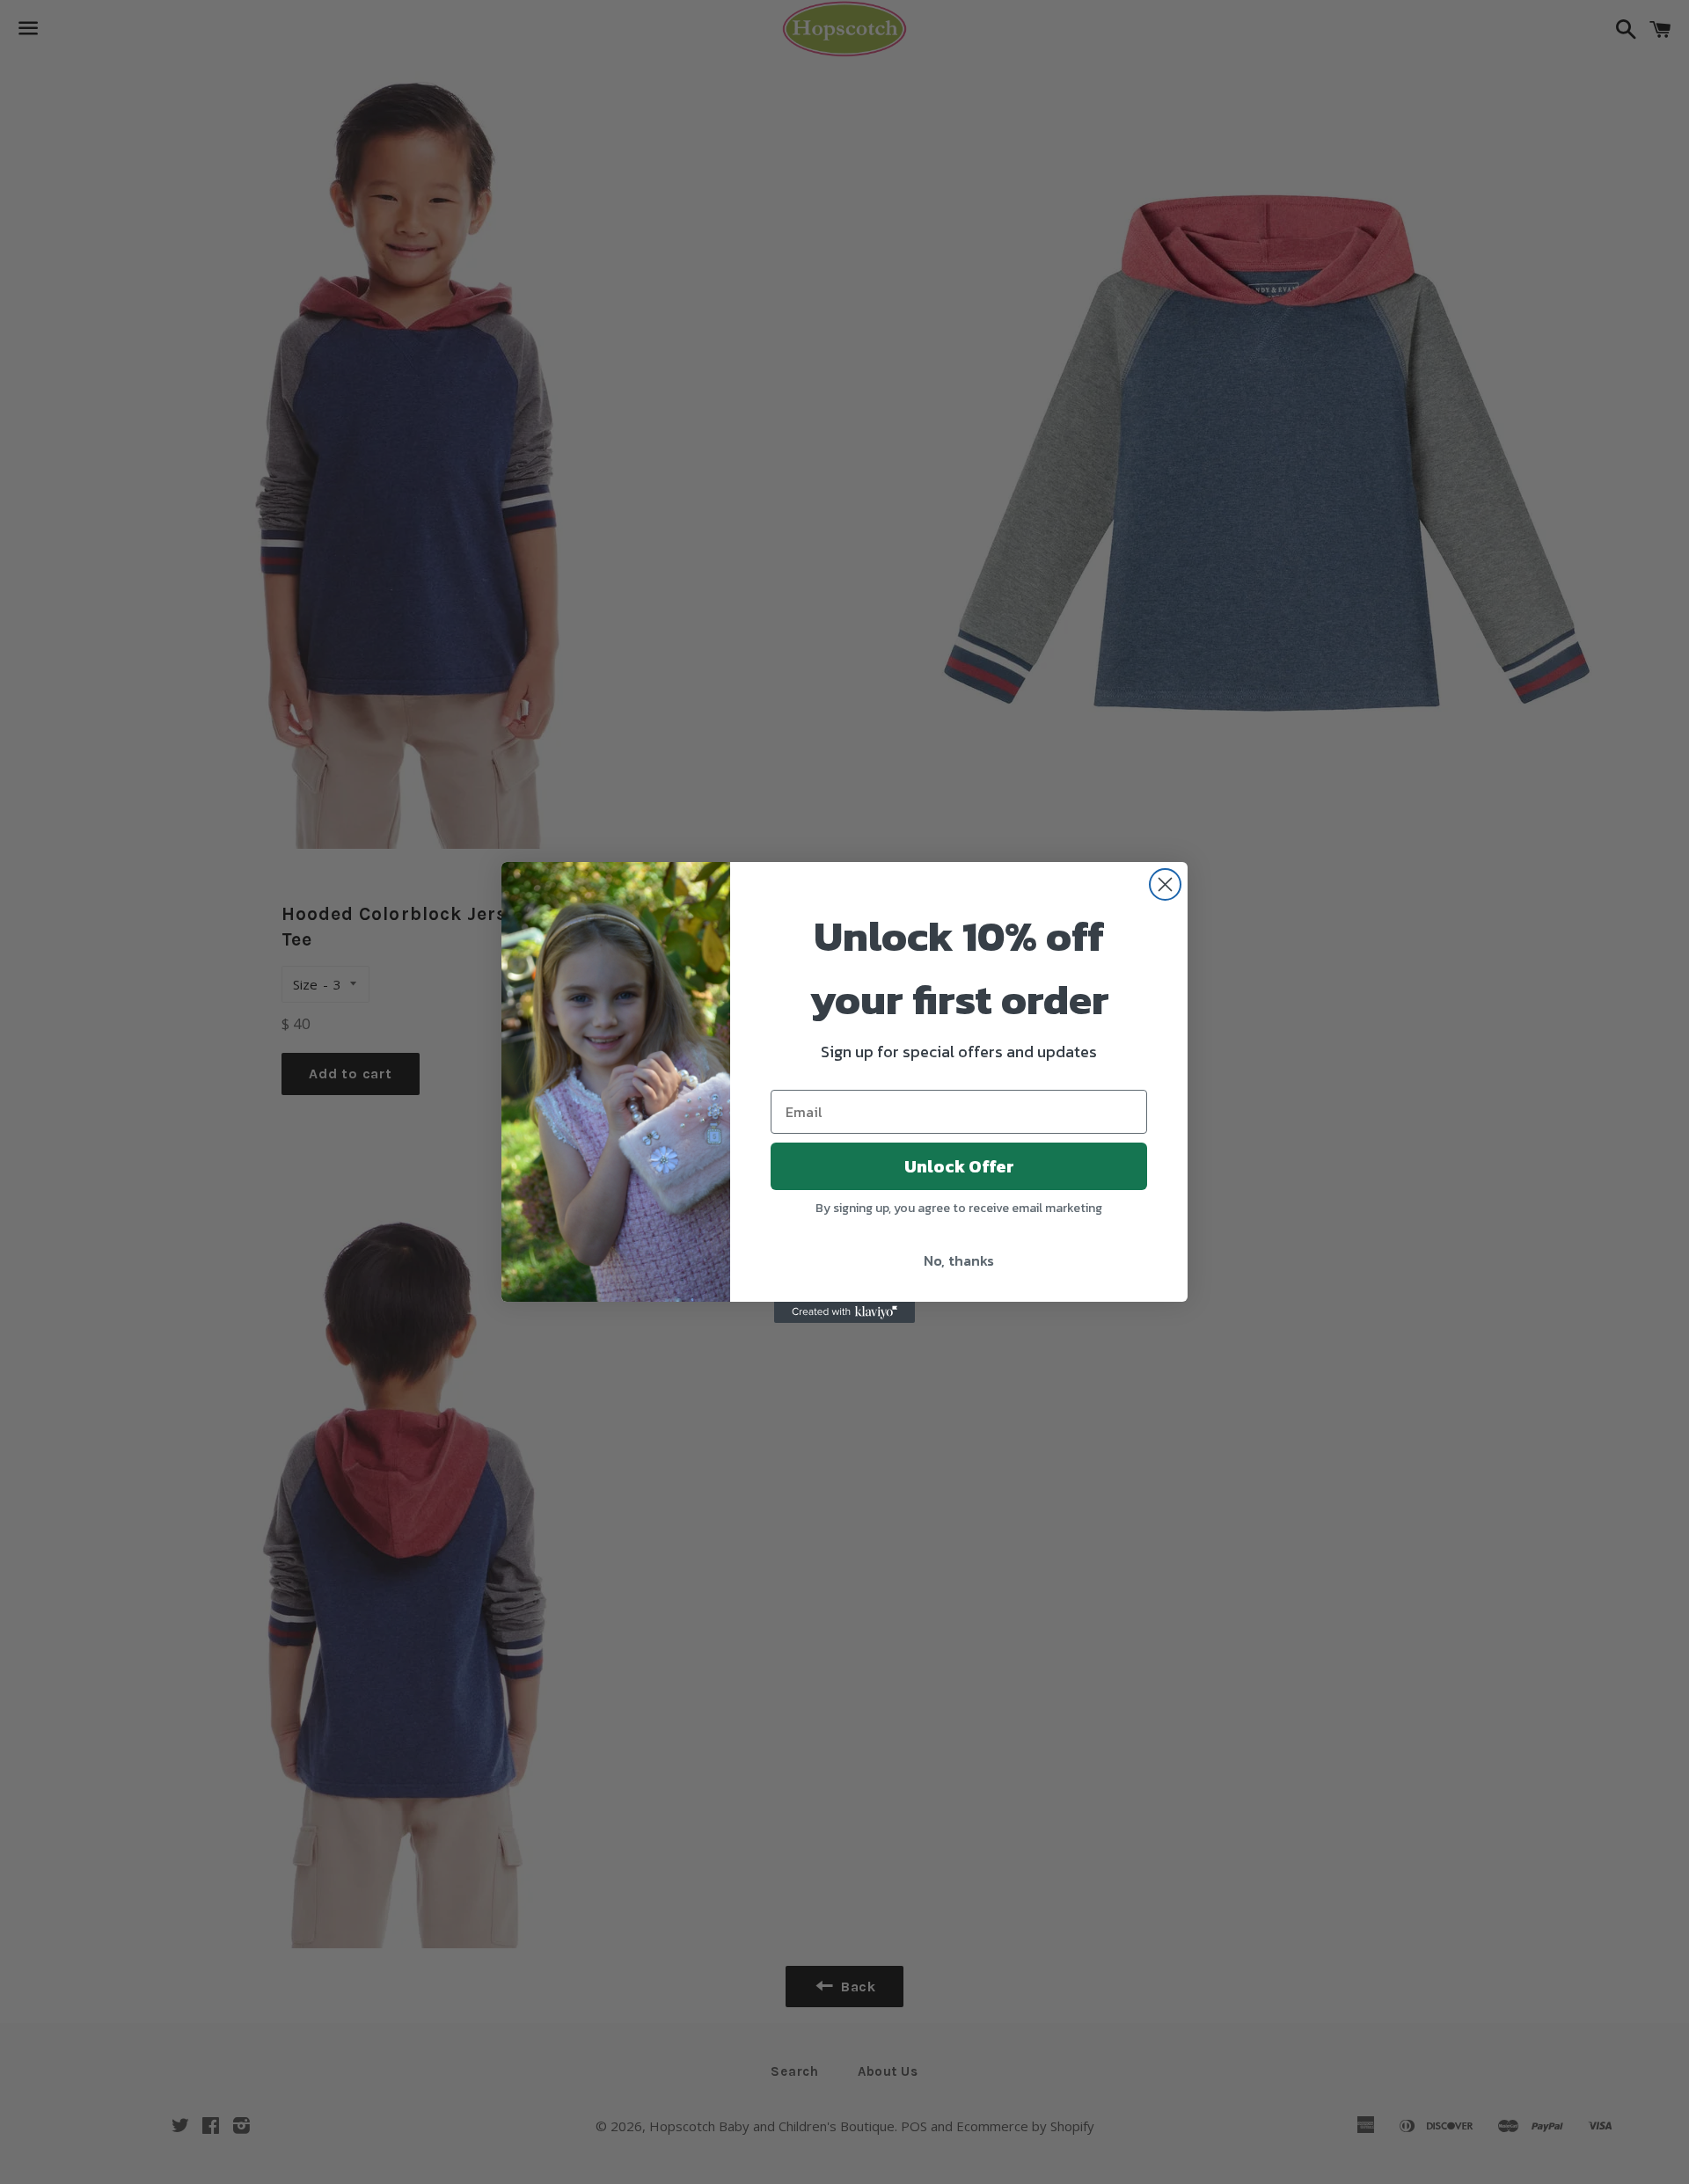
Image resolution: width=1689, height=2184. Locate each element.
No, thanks (959, 1260)
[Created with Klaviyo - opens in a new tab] (844, 1312)
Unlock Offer (959, 1166)
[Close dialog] (1165, 884)
